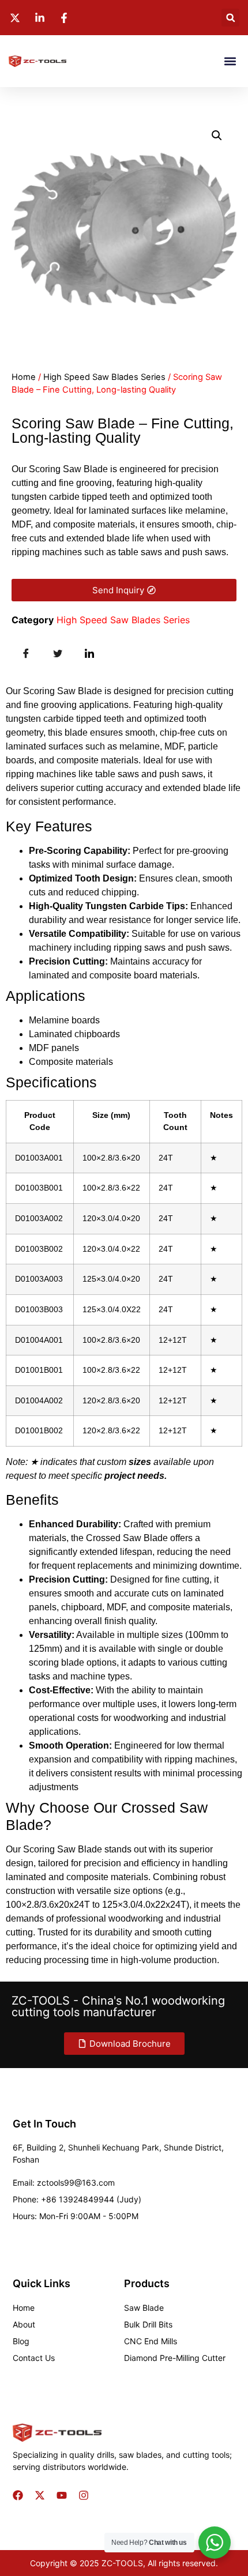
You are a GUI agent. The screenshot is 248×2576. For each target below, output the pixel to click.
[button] (230, 18)
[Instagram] (84, 2495)
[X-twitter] (40, 2495)
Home (24, 377)
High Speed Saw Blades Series (104, 377)
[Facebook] (18, 2495)
